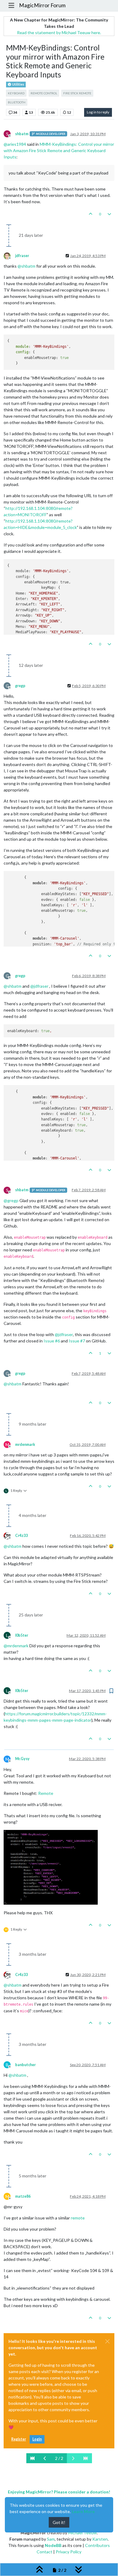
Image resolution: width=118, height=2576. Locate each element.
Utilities (18, 84)
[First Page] (33, 2458)
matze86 (23, 2196)
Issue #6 (52, 1341)
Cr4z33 (21, 1536)
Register (19, 2439)
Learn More (83, 2511)
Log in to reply (98, 112)
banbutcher (25, 2065)
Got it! (59, 2522)
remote (78, 2218)
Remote (46, 1793)
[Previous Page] (45, 2458)
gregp (20, 686)
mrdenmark (25, 1445)
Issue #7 (77, 1341)
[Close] (107, 2341)
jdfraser (22, 256)
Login (37, 2439)
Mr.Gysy (22, 1759)
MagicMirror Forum (42, 5)
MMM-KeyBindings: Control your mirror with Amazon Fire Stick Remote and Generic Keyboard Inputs (59, 150)
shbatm (22, 134)
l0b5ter (22, 1635)
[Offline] (9, 255)
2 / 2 (59, 2458)
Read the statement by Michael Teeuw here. (59, 33)
